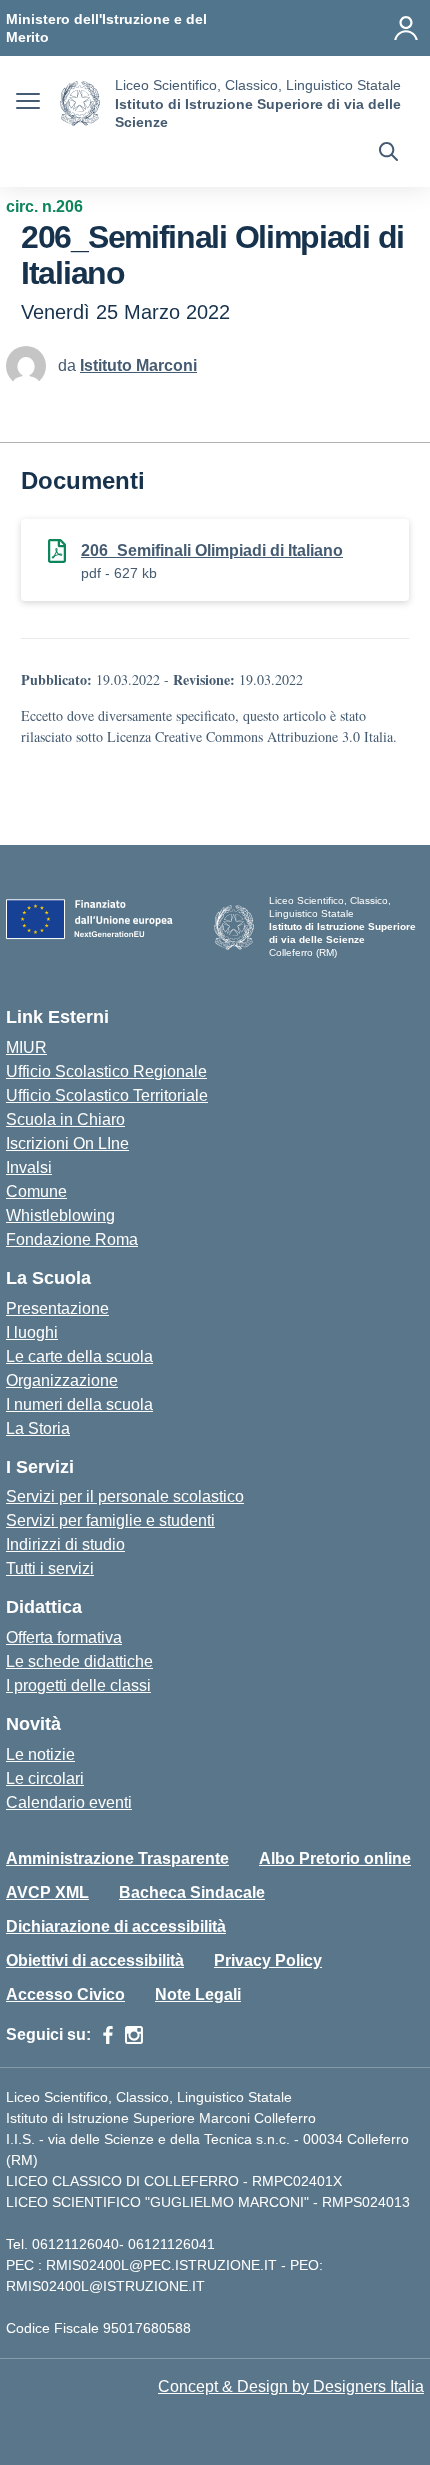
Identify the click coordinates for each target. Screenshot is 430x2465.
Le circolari (45, 1778)
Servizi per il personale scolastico (125, 1496)
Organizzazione (62, 1380)
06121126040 (75, 2244)
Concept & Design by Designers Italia (291, 2386)
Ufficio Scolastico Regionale (106, 1071)
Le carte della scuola (79, 1356)
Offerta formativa (64, 1637)
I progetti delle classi (78, 1685)
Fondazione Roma (72, 1239)
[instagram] (134, 2035)
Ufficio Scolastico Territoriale (107, 1095)
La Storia (38, 1428)
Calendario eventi (69, 1802)
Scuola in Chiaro (65, 1119)
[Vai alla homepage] (80, 103)
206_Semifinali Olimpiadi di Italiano (212, 550)
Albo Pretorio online (335, 1858)
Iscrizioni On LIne (67, 1143)
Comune (36, 1191)
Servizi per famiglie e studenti (110, 1520)
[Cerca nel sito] (388, 154)
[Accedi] (406, 28)
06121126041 (171, 2244)
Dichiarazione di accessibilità (116, 1926)
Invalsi (29, 1167)
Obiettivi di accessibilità (95, 1960)
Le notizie (40, 1754)
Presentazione (57, 1308)
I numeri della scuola (79, 1404)
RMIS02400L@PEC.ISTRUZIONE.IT (159, 2265)
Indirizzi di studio (65, 1544)
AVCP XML (47, 1892)
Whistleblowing (60, 1215)
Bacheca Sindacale (192, 1892)
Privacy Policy (268, 1960)
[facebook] (108, 2035)
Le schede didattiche (79, 1661)
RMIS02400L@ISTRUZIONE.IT (105, 2286)
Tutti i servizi (50, 1568)
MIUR (26, 1047)
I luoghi (32, 1332)
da (69, 365)
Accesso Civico (65, 1994)
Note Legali (198, 1994)
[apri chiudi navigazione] (28, 104)
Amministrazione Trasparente (117, 1858)
